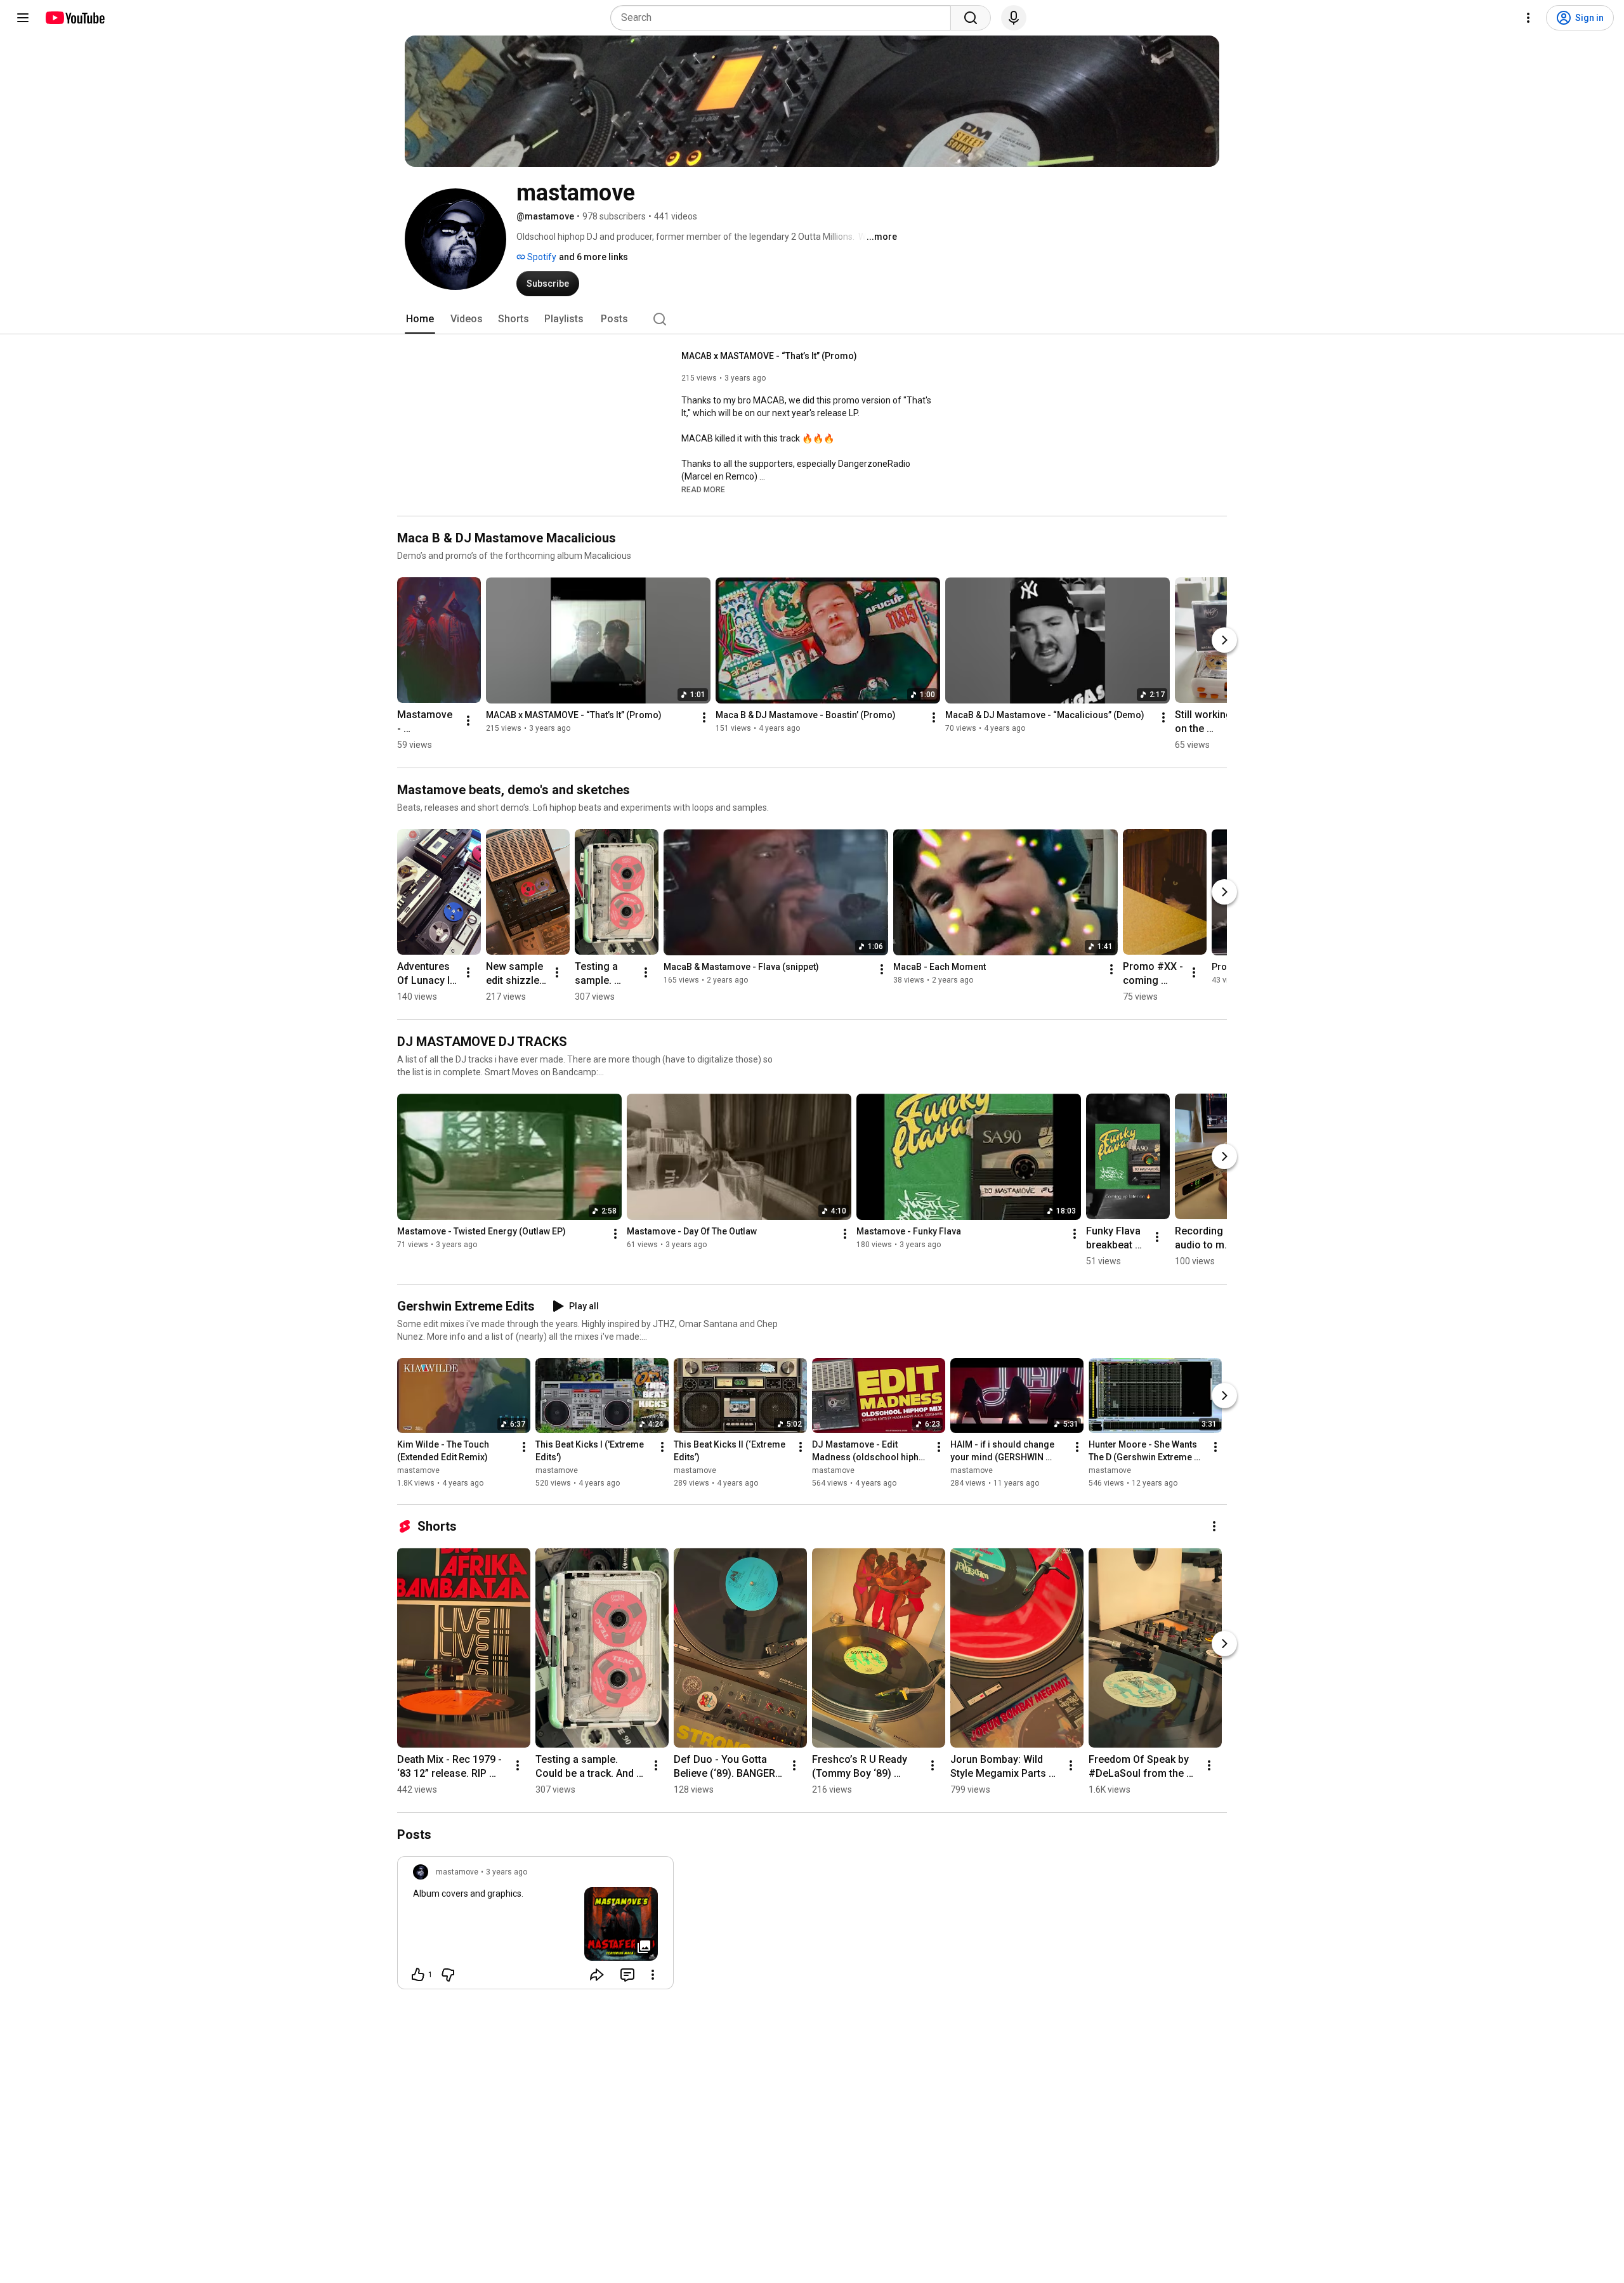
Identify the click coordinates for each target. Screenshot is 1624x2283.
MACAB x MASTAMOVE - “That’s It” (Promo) (769, 356)
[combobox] (784, 18)
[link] (535, 1926)
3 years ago (507, 1872)
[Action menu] (653, 1975)
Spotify (541, 257)
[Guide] (23, 18)
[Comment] (627, 1975)
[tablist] (812, 319)
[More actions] (468, 721)
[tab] (420, 319)
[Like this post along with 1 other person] (418, 1975)
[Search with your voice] (1014, 18)
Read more (703, 490)
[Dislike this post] (448, 1975)
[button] (703, 489)
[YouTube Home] (75, 18)
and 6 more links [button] (593, 257)
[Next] (1224, 640)
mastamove (418, 1470)
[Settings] (1528, 18)
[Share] (597, 1975)
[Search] (971, 18)
